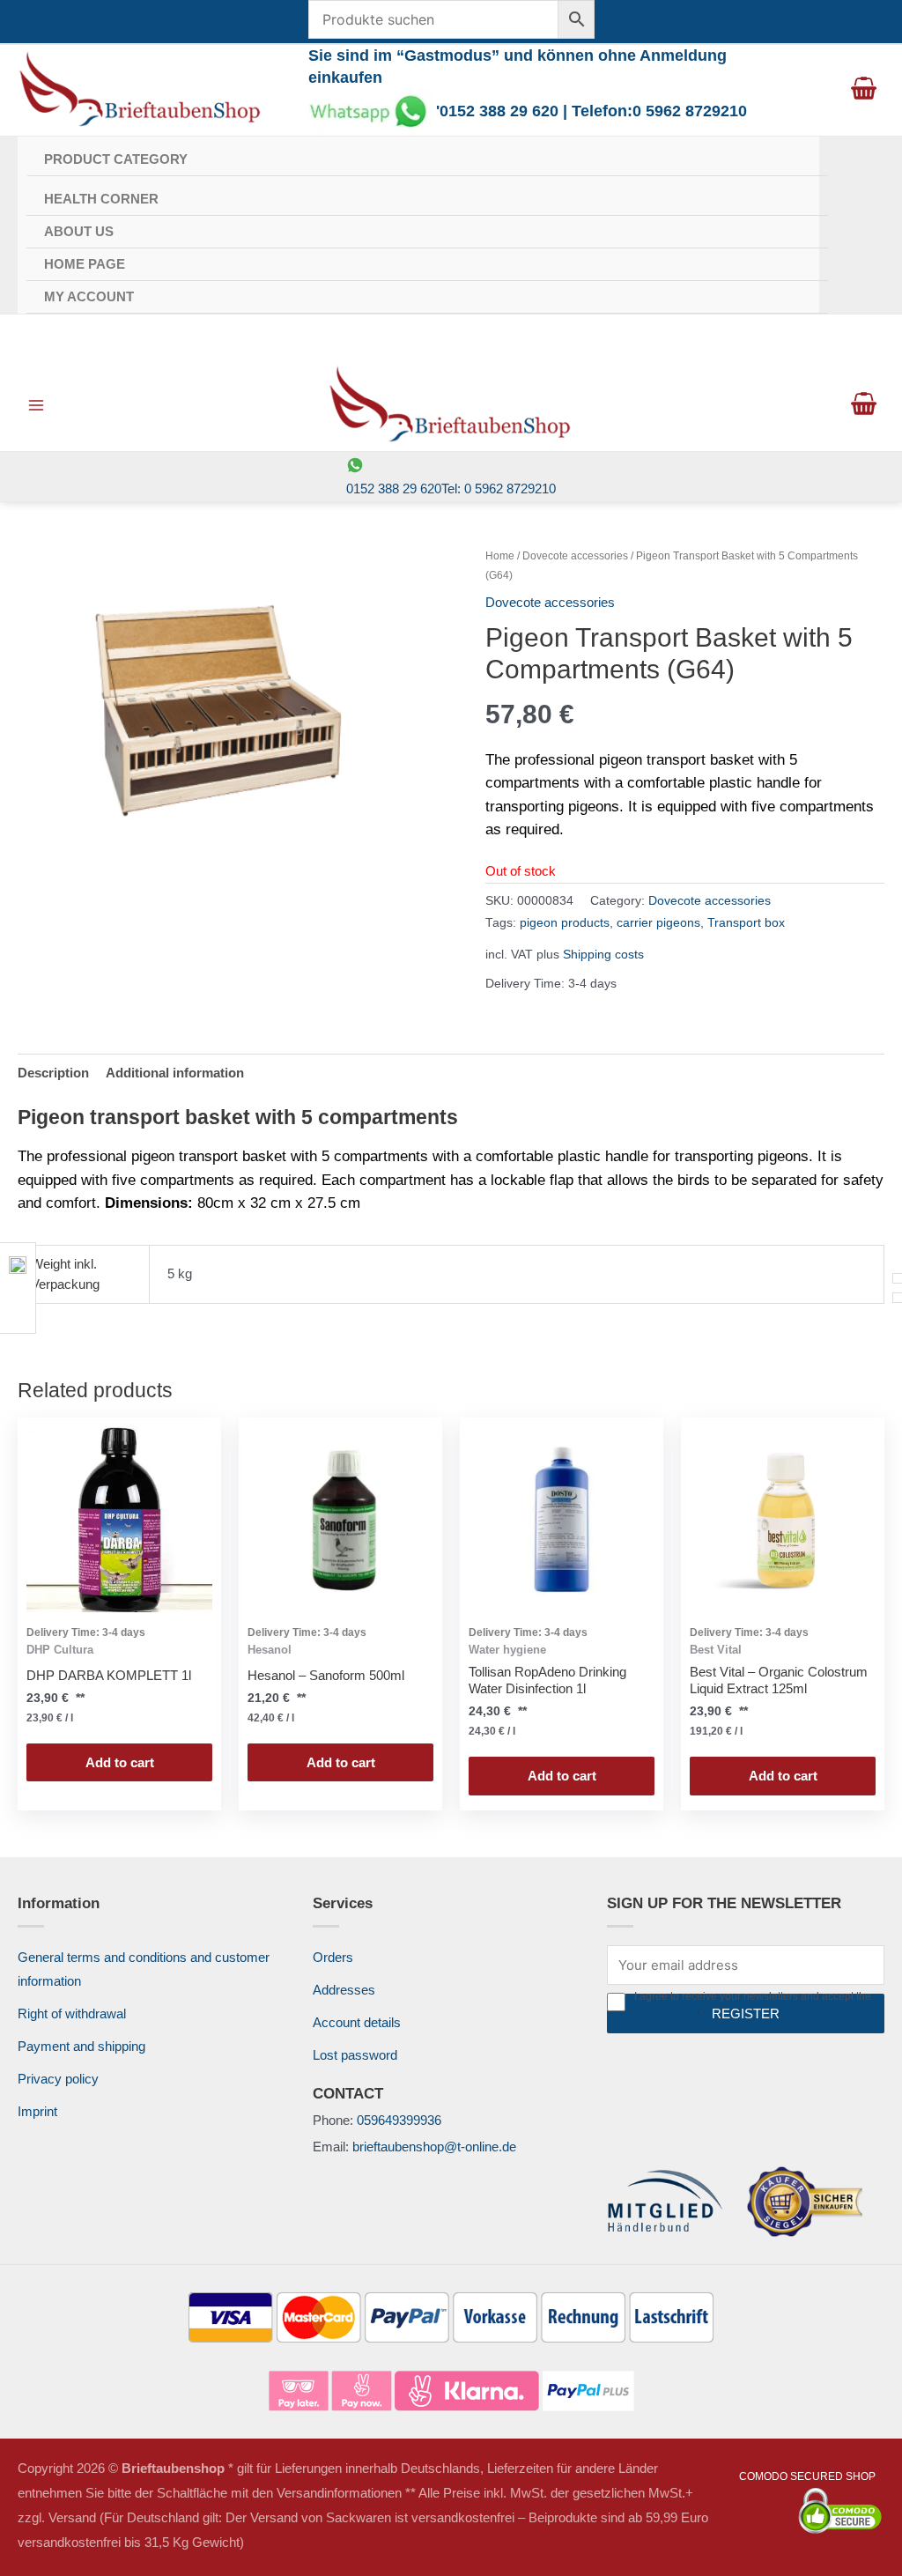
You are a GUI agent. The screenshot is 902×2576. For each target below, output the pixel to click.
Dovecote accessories (575, 556)
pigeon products (565, 923)
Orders (333, 1957)
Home (500, 556)
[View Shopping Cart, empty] (864, 90)
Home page (85, 264)
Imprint (37, 2111)
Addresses (344, 1990)
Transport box (746, 923)
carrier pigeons (658, 923)
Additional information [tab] (175, 1073)
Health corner (101, 199)
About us (79, 231)
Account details (357, 2022)
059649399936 (399, 2120)
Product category (116, 159)
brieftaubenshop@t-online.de (434, 2147)
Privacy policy (58, 2079)
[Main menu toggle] (36, 405)
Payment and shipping (81, 2046)
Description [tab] (53, 1073)
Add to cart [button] (120, 1762)
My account (89, 296)
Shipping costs (603, 955)
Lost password (355, 2055)
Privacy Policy (667, 2010)
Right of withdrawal (72, 2013)
